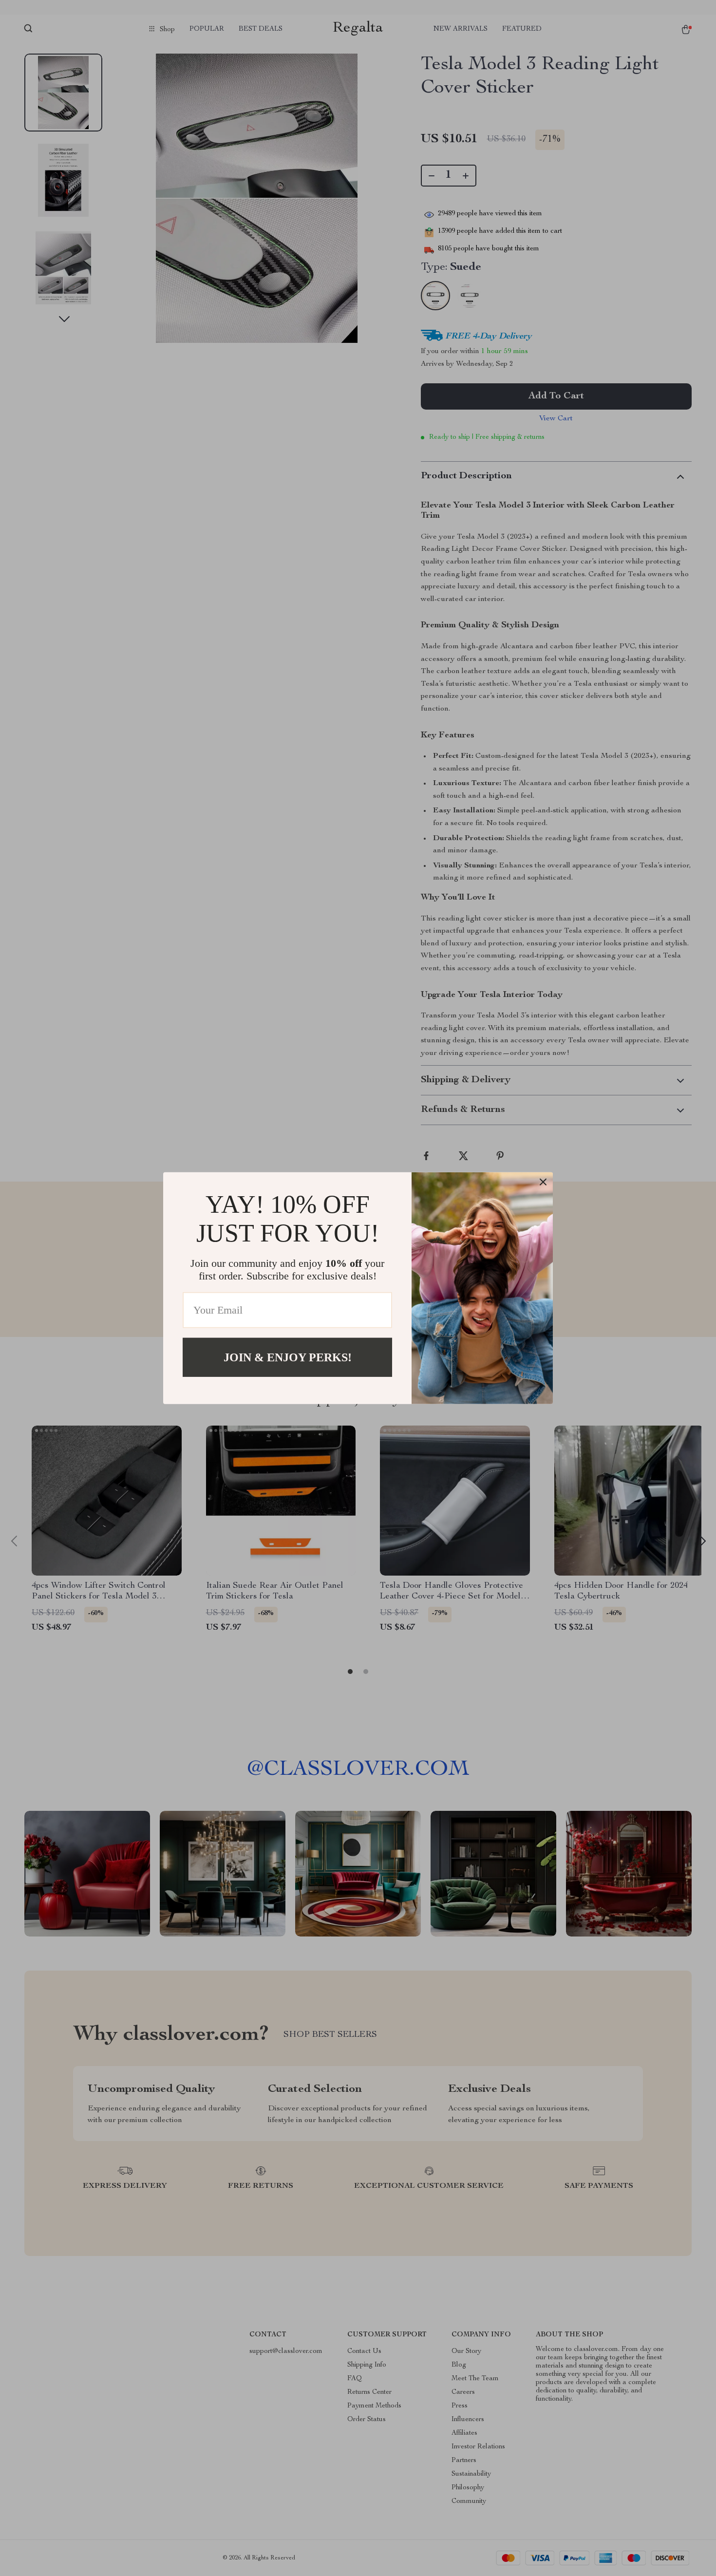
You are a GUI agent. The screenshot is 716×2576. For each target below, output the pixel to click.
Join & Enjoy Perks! (288, 1357)
